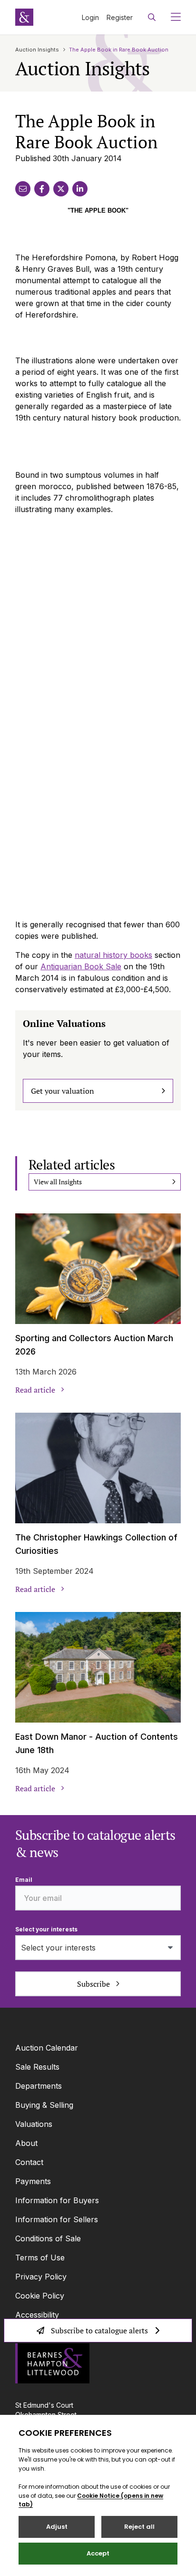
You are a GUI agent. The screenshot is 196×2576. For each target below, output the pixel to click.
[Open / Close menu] (172, 17)
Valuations (34, 2124)
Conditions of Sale (48, 2238)
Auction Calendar (47, 2048)
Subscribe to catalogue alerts (99, 2330)
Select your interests (46, 1929)
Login (90, 17)
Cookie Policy (40, 2296)
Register (120, 17)
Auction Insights (37, 50)
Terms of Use (40, 2258)
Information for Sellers (57, 2219)
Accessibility (37, 2315)
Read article (35, 1390)
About (26, 2143)
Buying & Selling (44, 2105)
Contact (29, 2162)
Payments (33, 2181)
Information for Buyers (57, 2200)
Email (24, 1880)
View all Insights (58, 1182)
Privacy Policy (41, 2277)
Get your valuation (63, 1091)
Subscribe (93, 1984)
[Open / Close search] (152, 17)
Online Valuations (64, 1023)
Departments (39, 2086)
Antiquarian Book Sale (81, 966)
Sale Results (37, 2067)
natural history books (113, 955)
